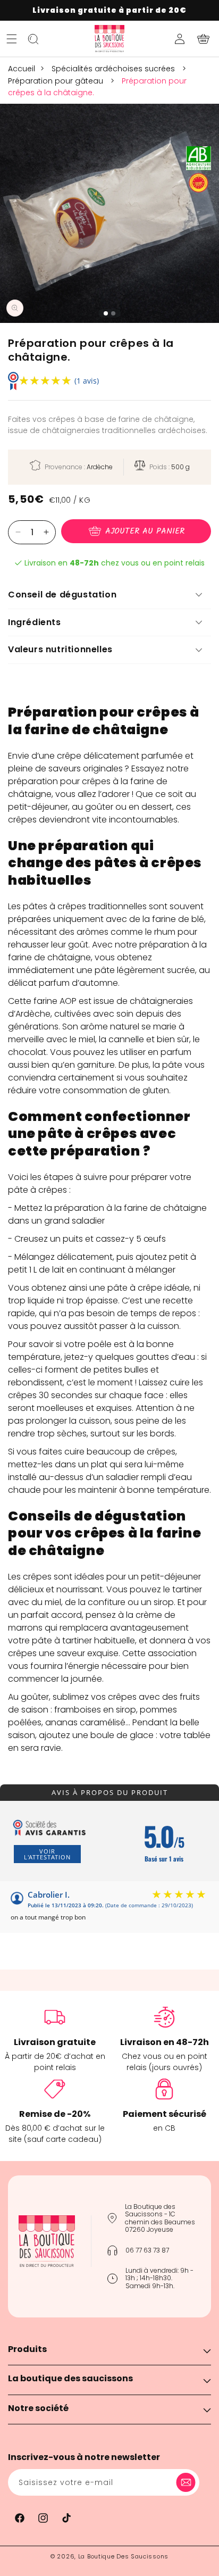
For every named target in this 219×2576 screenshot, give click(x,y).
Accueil (22, 69)
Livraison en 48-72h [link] (165, 2042)
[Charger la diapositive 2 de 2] (113, 313)
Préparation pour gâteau (57, 81)
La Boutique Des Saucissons (123, 2556)
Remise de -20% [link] (55, 2114)
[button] (12, 39)
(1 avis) (87, 381)
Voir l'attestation (47, 1854)
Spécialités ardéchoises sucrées (114, 69)
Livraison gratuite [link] (55, 2042)
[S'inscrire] (188, 2482)
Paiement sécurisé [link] (165, 2114)
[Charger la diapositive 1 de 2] (106, 313)
